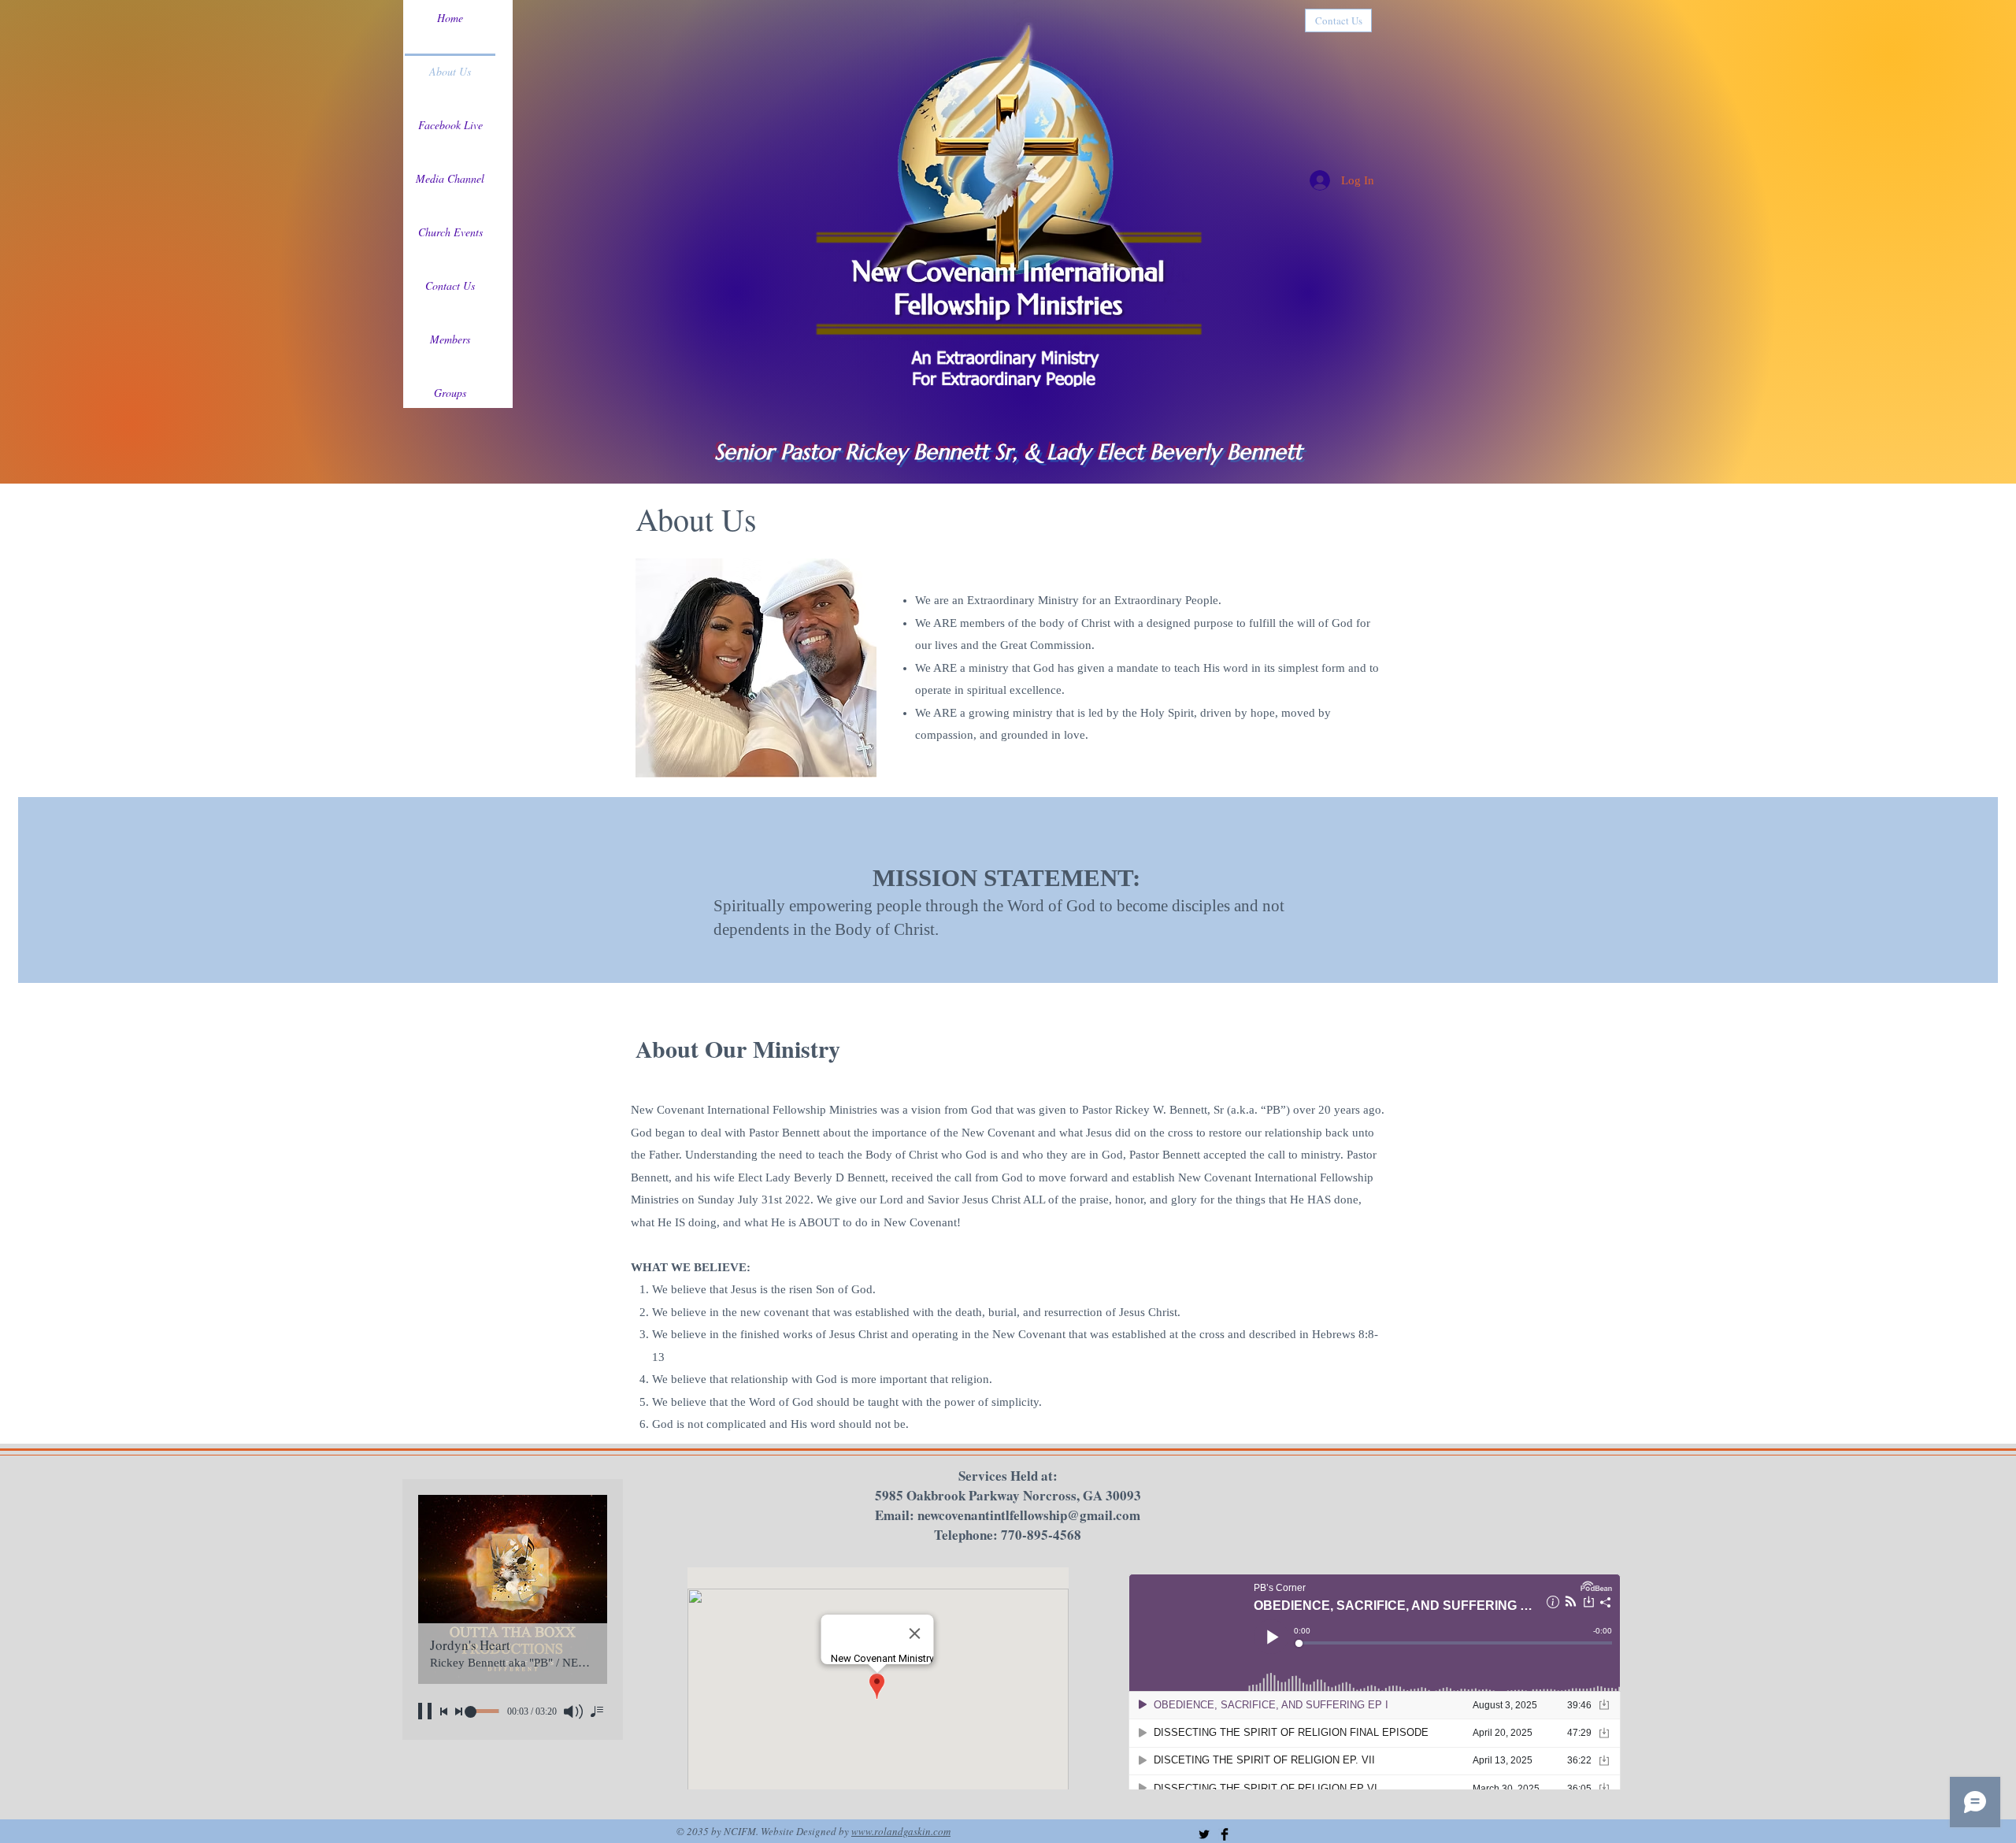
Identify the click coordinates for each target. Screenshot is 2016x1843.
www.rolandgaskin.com (901, 1831)
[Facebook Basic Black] (1225, 1834)
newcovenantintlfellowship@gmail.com (1029, 1515)
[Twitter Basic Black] (1204, 1834)
